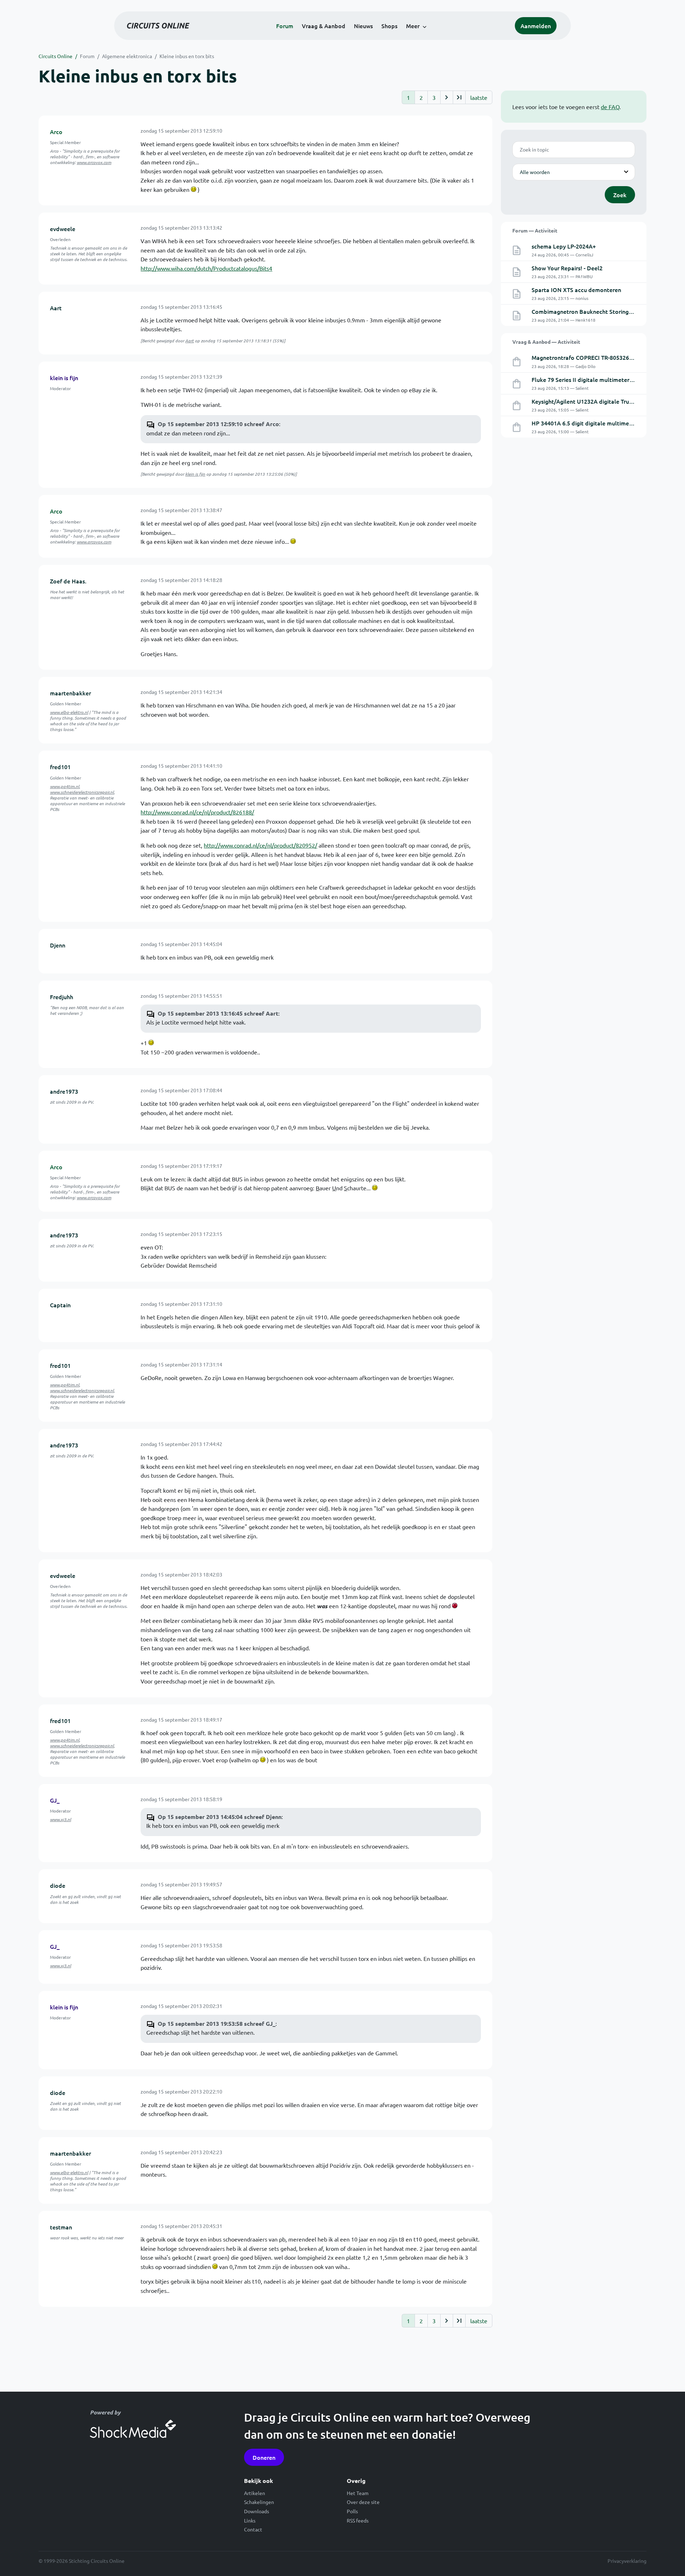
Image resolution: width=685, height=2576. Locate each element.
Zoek (620, 195)
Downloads (257, 2511)
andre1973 (64, 1091)
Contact (253, 2529)
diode (58, 1885)
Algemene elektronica (127, 56)
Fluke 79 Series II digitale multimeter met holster (597, 379)
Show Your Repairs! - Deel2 (567, 268)
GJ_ (55, 1800)
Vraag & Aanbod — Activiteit (546, 342)
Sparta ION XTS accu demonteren (576, 290)
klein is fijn (64, 378)
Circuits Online (55, 56)
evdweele (63, 229)
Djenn (58, 945)
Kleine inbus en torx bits (187, 56)
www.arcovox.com (94, 162)
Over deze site (363, 2502)
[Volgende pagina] (446, 97)
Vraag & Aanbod (324, 26)
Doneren (264, 2457)
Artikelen (255, 2493)
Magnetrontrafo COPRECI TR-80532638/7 (586, 357)
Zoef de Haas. (68, 581)
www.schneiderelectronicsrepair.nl (82, 792)
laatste (479, 97)
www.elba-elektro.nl (69, 712)
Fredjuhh (62, 997)
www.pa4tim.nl (65, 786)
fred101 (60, 767)
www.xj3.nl (60, 1819)
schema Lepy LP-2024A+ (564, 246)
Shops (389, 26)
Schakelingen (259, 2502)
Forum (285, 26)
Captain (60, 1305)
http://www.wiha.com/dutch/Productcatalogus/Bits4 (206, 268)
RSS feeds (358, 2520)
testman (61, 2227)
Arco (56, 132)
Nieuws (363, 26)
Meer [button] (413, 26)
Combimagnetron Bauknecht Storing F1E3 (587, 311)
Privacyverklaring (627, 2561)
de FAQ (610, 107)
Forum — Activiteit (535, 230)
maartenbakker (70, 693)
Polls (352, 2511)
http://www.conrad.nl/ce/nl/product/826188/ (197, 812)
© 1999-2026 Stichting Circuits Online (82, 2561)
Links (250, 2520)
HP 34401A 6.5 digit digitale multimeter (584, 423)
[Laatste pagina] (459, 97)
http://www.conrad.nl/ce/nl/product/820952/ (260, 845)
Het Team (358, 2493)
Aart (56, 308)
